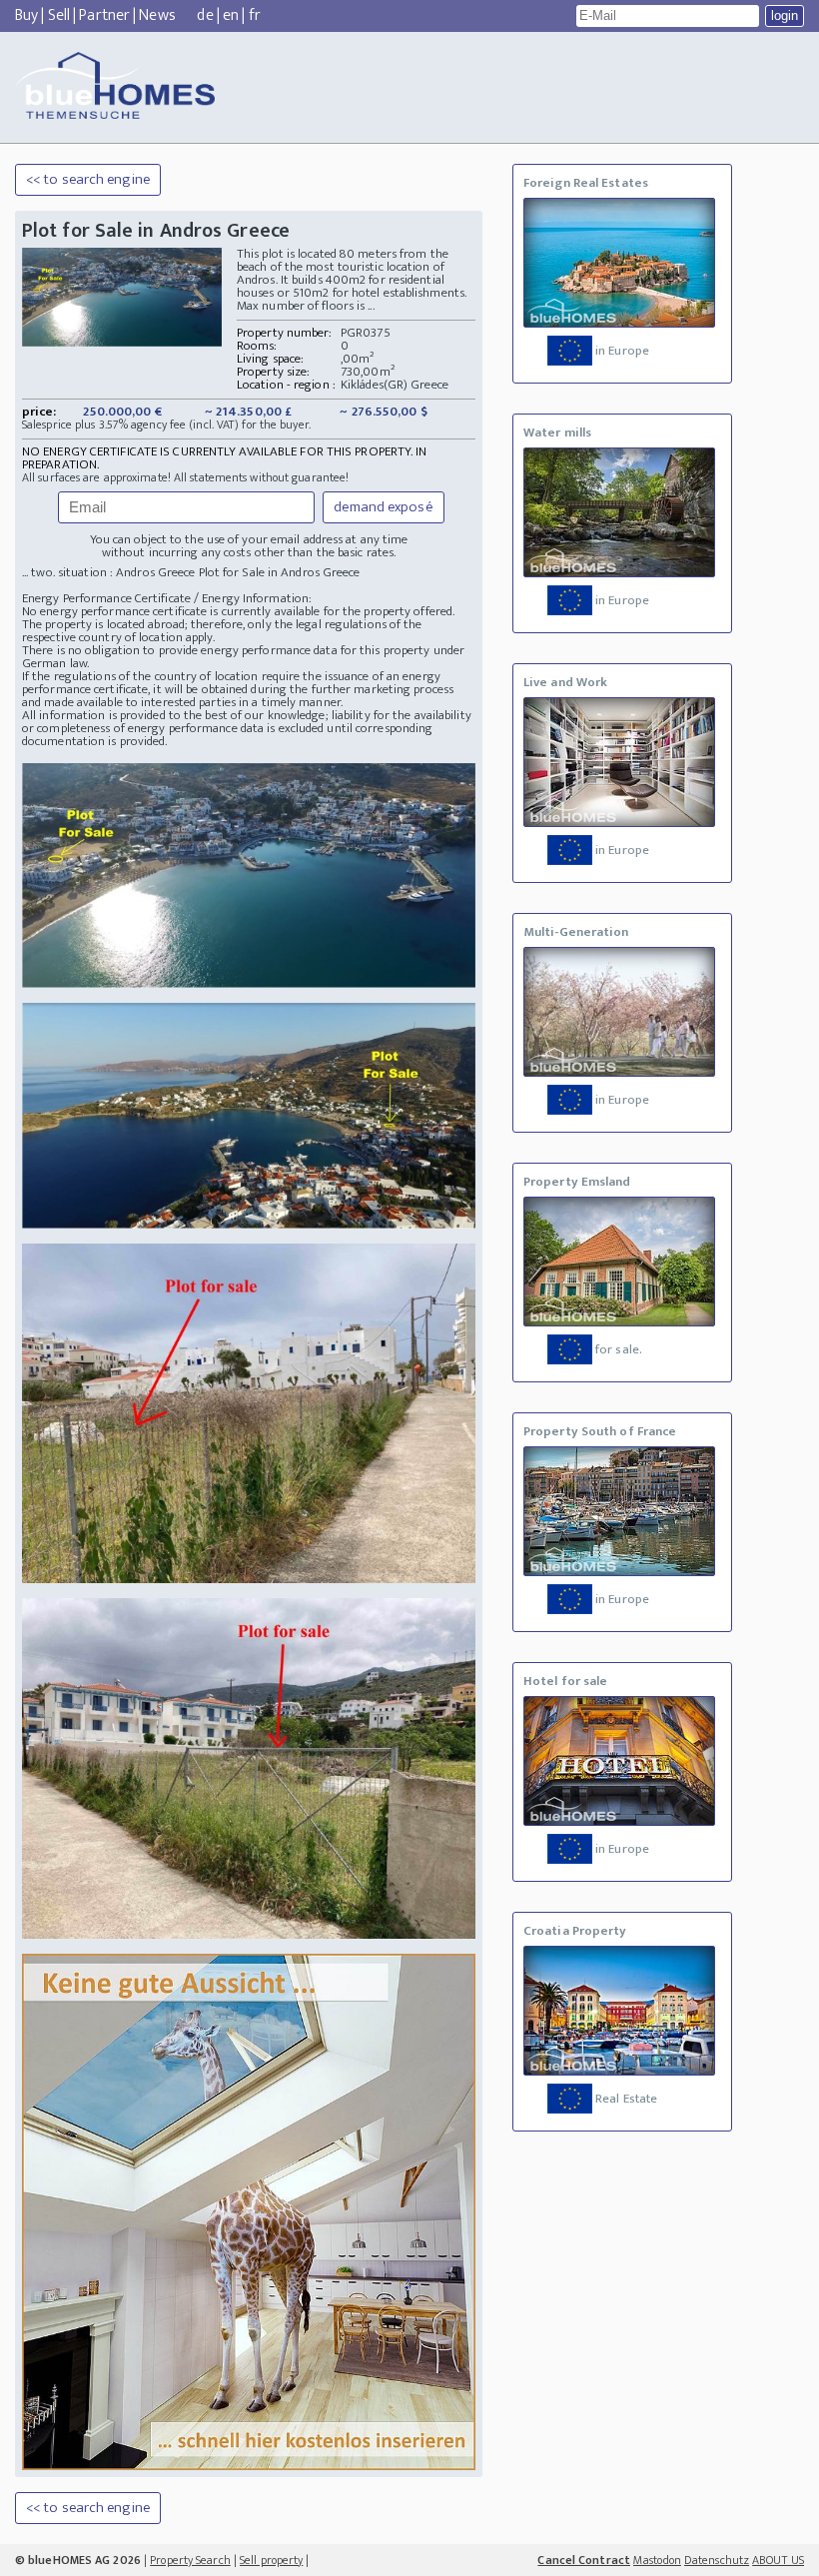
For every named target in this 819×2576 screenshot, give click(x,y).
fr (255, 15)
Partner (104, 15)
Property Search (190, 2560)
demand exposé (383, 507)
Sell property (271, 2560)
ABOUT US (778, 2560)
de (205, 15)
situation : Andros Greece (127, 572)
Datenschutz (717, 2560)
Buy (26, 15)
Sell (59, 15)
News (157, 15)
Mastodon (657, 2560)
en (231, 15)
